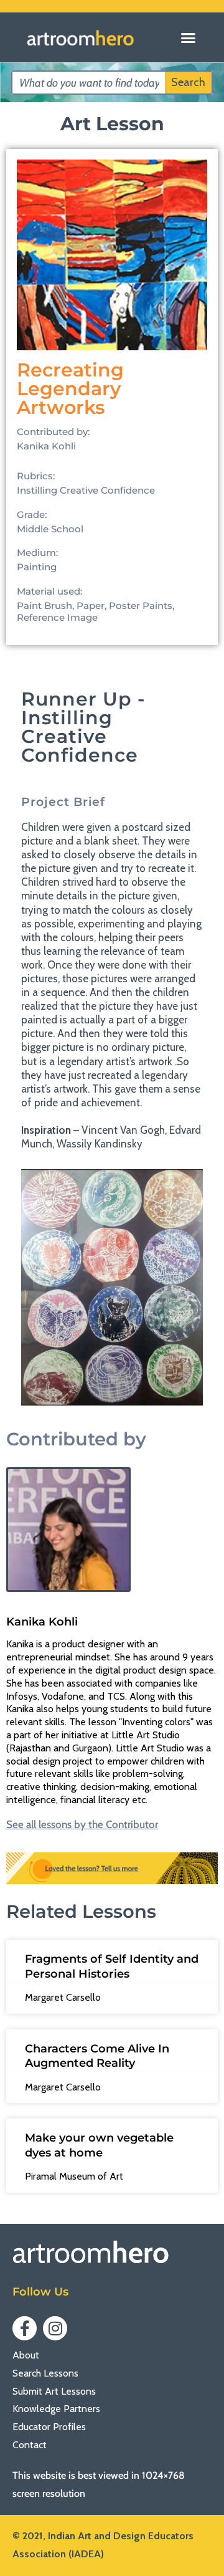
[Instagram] (55, 2328)
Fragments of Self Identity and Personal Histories (112, 1966)
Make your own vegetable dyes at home (99, 2145)
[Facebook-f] (25, 2328)
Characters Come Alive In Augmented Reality (97, 2056)
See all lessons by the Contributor (82, 1825)
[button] (188, 37)
